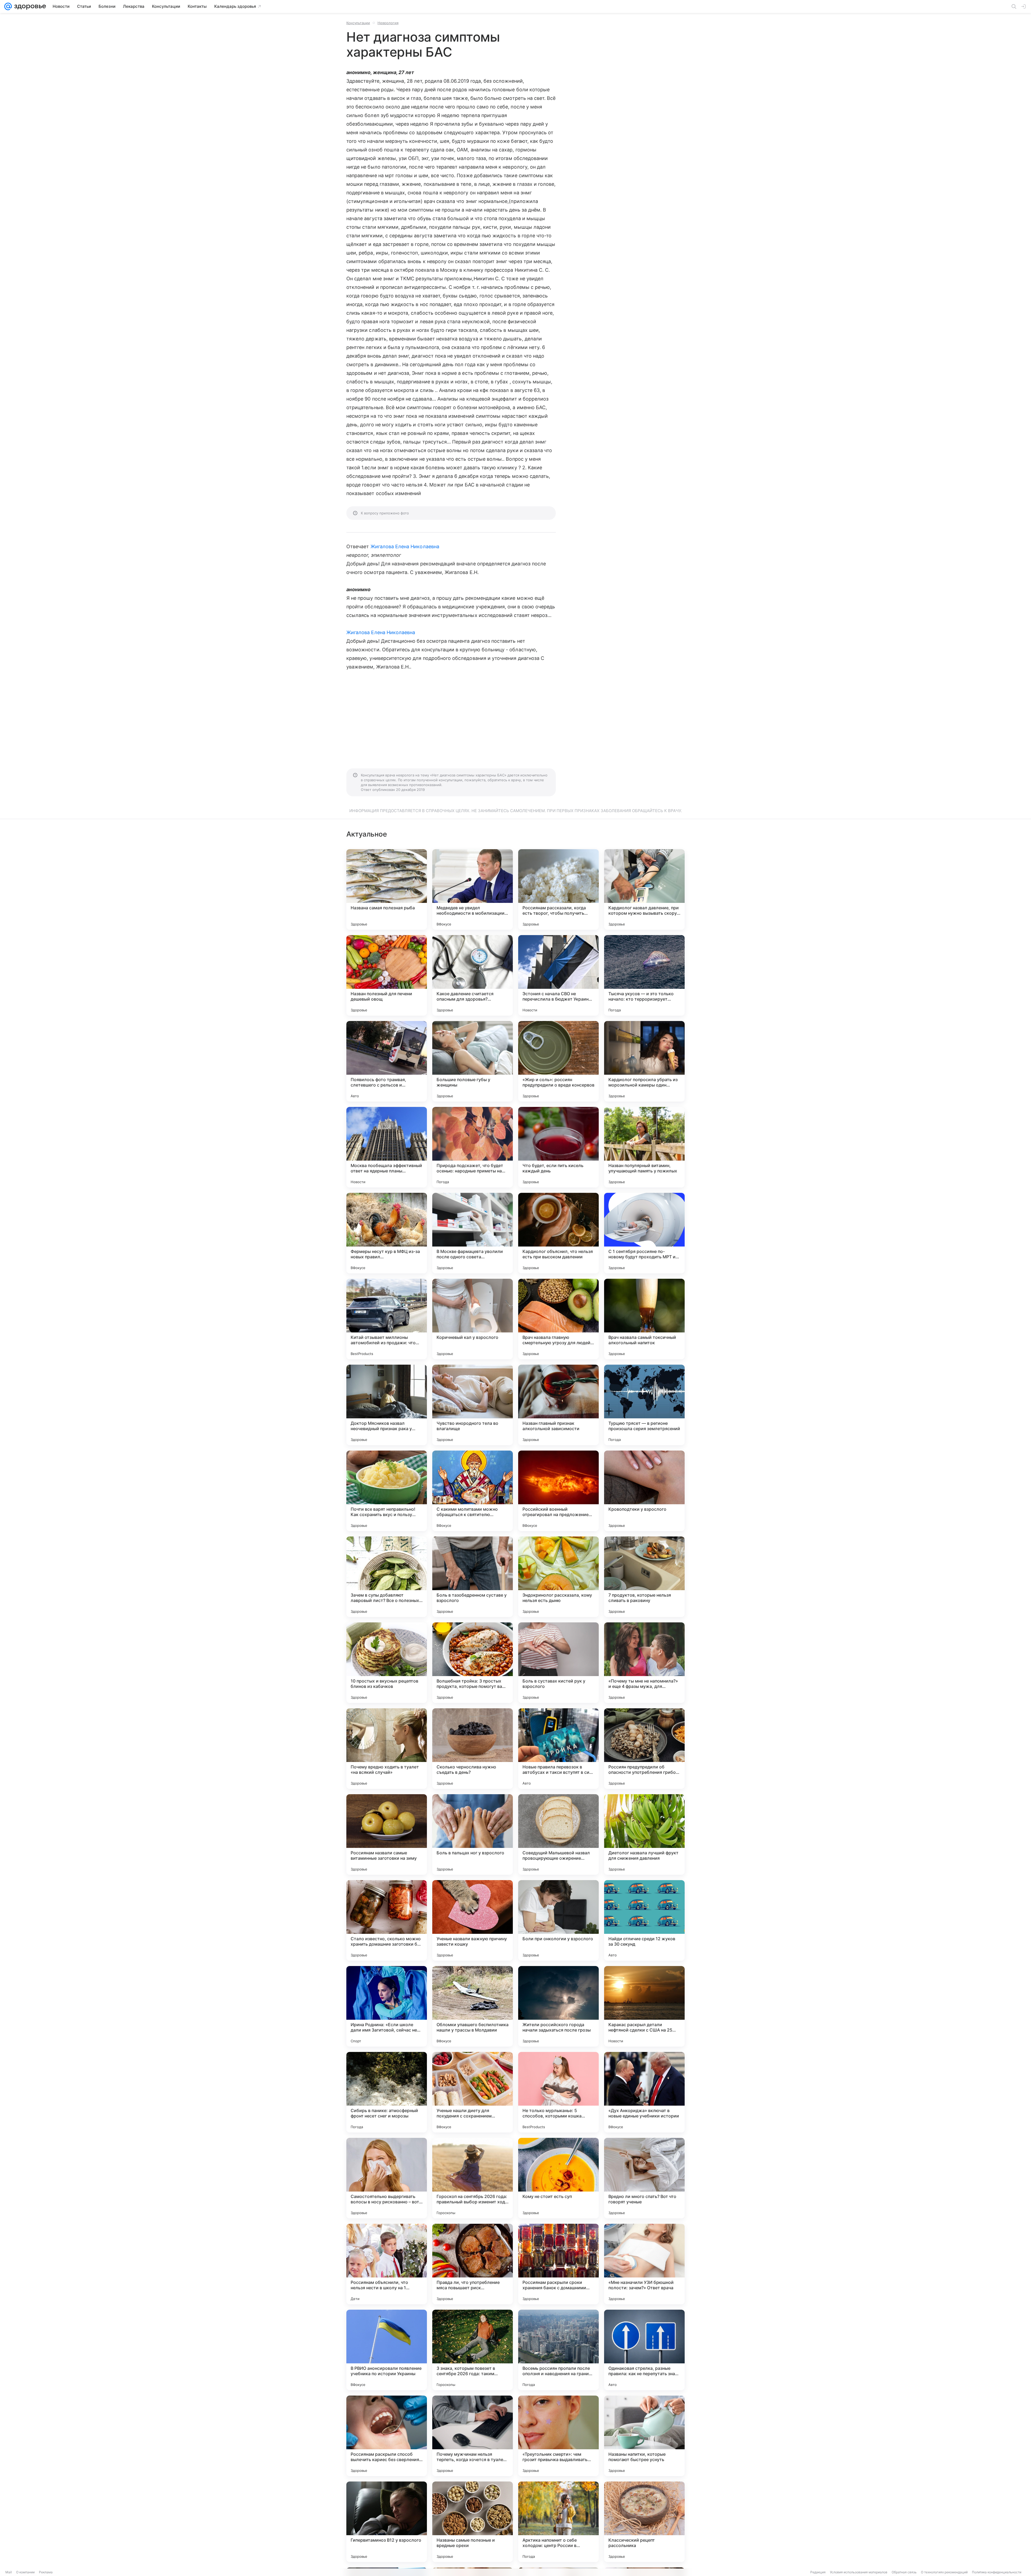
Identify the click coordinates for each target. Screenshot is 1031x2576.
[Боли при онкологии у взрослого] (558, 1920)
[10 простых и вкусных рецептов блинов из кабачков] (387, 1663)
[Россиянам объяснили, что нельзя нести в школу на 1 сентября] (387, 2264)
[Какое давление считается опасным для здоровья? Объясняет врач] (473, 975)
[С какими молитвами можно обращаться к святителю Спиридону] (473, 1491)
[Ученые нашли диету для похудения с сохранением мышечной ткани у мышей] (473, 2092)
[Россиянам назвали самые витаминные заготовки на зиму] (387, 1834)
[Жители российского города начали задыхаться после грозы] (558, 2006)
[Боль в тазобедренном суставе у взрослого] (473, 1577)
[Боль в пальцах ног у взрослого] (473, 1834)
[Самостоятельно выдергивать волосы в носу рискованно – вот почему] (387, 2178)
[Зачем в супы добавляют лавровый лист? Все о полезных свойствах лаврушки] (387, 1577)
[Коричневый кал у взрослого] (473, 1319)
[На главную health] (29, 6)
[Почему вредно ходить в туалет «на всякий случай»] (387, 1749)
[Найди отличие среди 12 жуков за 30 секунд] (644, 1920)
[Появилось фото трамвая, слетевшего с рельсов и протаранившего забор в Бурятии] (387, 1061)
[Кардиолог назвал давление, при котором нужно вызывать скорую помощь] (644, 889)
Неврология (388, 23)
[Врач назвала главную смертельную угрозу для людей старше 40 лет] (558, 1319)
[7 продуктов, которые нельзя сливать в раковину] (644, 1577)
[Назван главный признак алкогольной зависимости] (558, 1405)
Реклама (46, 2572)
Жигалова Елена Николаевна (405, 546)
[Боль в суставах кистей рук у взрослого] (558, 1663)
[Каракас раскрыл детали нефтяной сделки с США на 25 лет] (644, 2006)
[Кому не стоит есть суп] (558, 2178)
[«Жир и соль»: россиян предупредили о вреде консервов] (558, 1061)
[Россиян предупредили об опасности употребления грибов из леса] (644, 1749)
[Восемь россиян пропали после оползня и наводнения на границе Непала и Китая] (558, 2350)
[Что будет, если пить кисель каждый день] (558, 1147)
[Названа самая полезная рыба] (387, 889)
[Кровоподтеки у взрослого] (644, 1491)
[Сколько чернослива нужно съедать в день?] (473, 1749)
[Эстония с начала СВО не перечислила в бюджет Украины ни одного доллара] (558, 975)
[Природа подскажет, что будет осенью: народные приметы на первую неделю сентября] (473, 1147)
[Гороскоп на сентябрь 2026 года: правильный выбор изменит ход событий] (473, 2178)
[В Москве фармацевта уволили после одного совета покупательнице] (473, 1233)
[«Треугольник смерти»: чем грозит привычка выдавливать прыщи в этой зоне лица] (558, 2436)
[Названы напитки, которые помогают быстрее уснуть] (644, 2436)
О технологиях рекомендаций (944, 2572)
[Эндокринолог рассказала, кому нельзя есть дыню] (558, 1577)
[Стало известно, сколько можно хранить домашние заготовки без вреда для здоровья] (387, 1920)
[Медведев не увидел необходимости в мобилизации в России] (473, 889)
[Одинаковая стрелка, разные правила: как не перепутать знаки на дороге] (644, 2350)
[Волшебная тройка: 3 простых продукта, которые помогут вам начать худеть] (473, 1663)
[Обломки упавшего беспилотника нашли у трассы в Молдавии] (473, 2006)
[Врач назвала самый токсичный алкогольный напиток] (644, 1319)
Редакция (818, 2572)
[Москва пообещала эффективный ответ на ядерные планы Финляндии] (387, 1147)
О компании (25, 2572)
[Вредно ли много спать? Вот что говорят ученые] (644, 2178)
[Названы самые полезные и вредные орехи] (473, 2522)
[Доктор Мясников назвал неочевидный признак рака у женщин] (387, 1405)
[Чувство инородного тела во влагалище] (473, 1405)
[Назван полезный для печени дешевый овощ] (387, 975)
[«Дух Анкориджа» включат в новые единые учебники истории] (644, 2092)
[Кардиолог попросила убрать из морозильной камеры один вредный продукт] (644, 1061)
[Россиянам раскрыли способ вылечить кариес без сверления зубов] (387, 2436)
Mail (9, 2572)
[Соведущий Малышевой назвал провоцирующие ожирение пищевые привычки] (558, 1834)
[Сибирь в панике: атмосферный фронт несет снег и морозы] (387, 2092)
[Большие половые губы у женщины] (473, 1061)
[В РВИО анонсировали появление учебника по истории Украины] (387, 2350)
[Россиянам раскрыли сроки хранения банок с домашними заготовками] (558, 2264)
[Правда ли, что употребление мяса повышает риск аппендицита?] (473, 2264)
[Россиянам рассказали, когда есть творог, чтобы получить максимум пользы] (558, 889)
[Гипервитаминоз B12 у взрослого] (387, 2522)
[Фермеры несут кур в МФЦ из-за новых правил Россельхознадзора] (387, 1233)
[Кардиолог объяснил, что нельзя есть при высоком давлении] (558, 1233)
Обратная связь (904, 2572)
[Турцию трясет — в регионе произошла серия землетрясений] (644, 1405)
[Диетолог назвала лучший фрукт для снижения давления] (644, 1834)
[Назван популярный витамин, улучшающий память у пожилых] (644, 1147)
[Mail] (8, 6)
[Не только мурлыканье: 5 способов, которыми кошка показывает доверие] (558, 2092)
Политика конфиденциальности (997, 2572)
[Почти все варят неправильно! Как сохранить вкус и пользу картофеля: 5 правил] (387, 1491)
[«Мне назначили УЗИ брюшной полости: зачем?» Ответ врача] (644, 2264)
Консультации (358, 23)
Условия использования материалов (859, 2572)
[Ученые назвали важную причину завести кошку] (473, 1920)
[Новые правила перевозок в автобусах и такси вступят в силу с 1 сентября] (558, 1749)
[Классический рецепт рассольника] (644, 2522)
